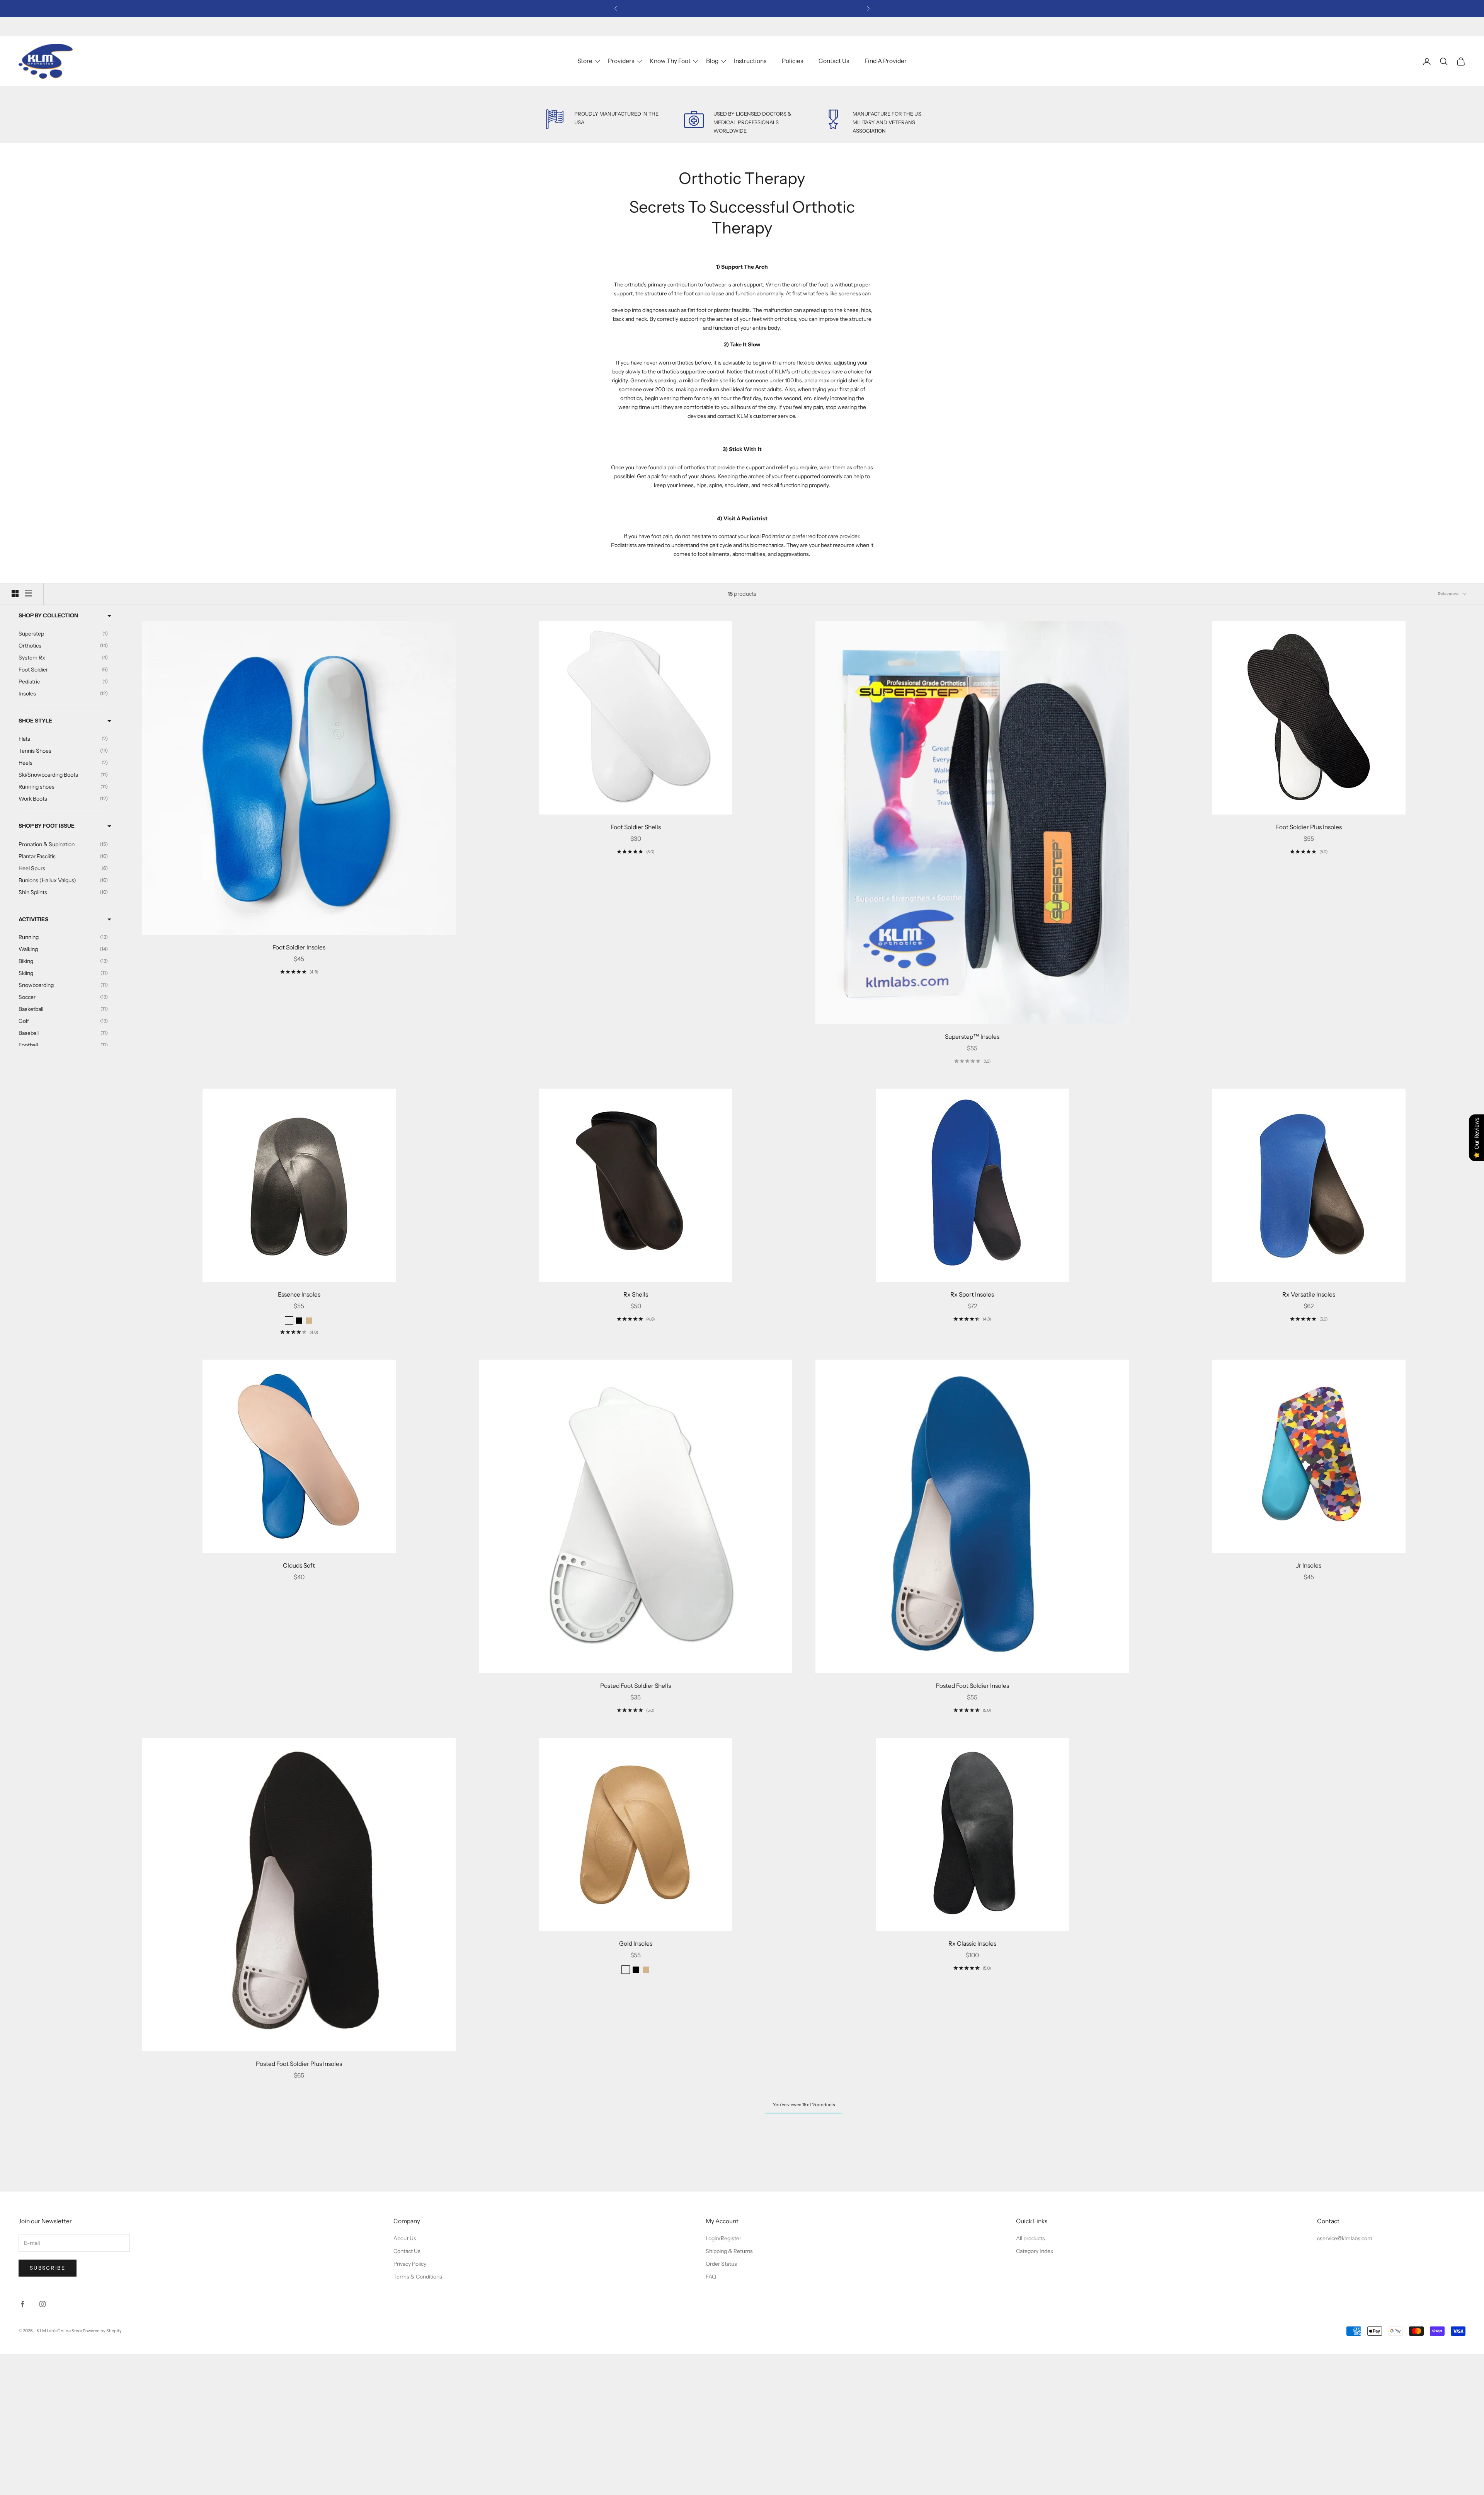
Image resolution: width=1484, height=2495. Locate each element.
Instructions (750, 61)
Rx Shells (636, 1294)
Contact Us (834, 61)
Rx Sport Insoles (972, 1294)
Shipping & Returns (729, 2251)
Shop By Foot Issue (47, 826)
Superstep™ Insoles (972, 1037)
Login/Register (723, 2238)
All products (1030, 2238)
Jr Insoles (1309, 1565)
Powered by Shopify (102, 2331)
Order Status (721, 2264)
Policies (792, 61)
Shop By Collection (48, 615)
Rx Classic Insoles (972, 1944)
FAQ (711, 2277)
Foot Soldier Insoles (299, 947)
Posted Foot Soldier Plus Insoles (299, 2064)
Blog (712, 61)
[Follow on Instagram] (43, 2304)
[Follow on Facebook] (22, 2304)
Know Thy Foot (670, 61)
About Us (405, 2238)
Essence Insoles (299, 1294)
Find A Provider (886, 61)
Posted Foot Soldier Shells (636, 1686)
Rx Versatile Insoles (1309, 1294)
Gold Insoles (636, 1944)
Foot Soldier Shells (636, 827)
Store (585, 61)
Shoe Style (35, 721)
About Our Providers (755, 8)
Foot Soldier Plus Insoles (1309, 827)
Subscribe (48, 2268)
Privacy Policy (410, 2264)
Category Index (1035, 2251)
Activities (33, 919)
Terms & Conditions (418, 2277)
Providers (621, 61)
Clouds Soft (299, 1565)
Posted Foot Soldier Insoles (972, 1686)
